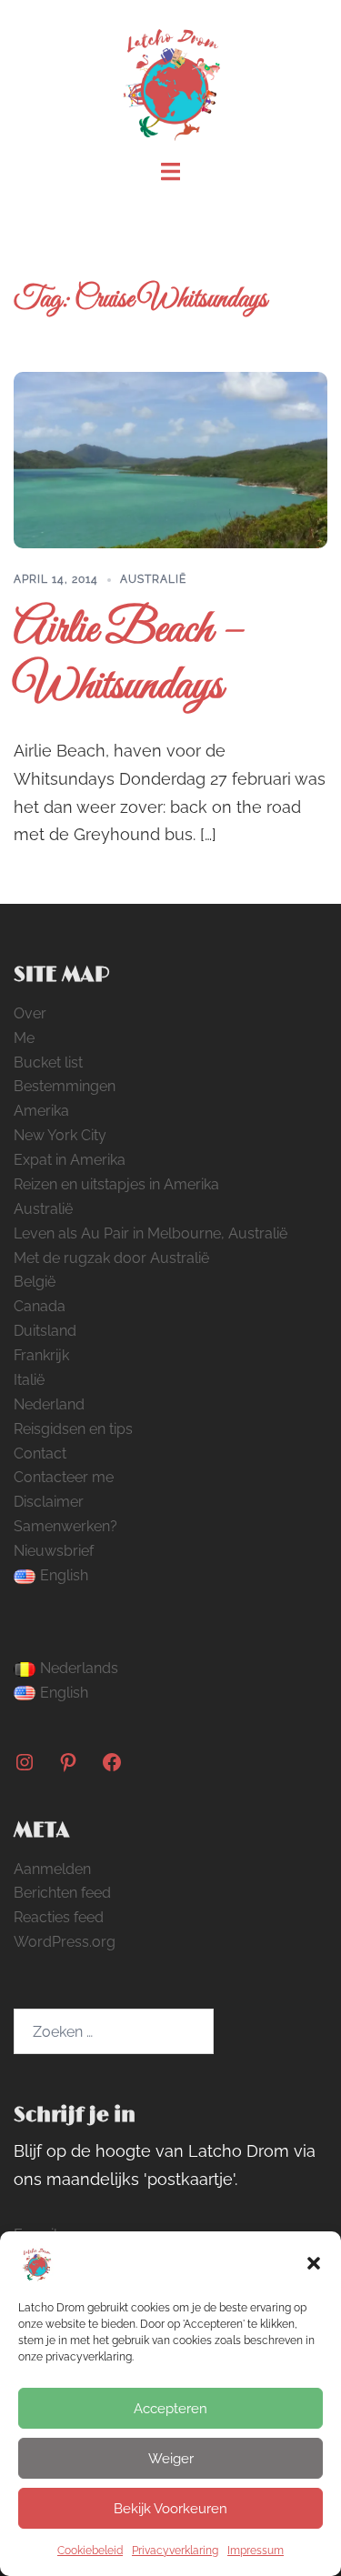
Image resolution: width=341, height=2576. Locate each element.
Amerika (41, 1111)
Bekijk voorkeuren (170, 2509)
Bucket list (48, 1062)
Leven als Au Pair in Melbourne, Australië (150, 1233)
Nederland (49, 1404)
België (35, 1282)
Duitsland (45, 1331)
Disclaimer (49, 1502)
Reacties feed (59, 1917)
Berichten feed (62, 1893)
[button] (314, 2263)
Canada (40, 1306)
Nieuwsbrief (54, 1551)
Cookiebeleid (90, 2551)
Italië (29, 1380)
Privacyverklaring (175, 2551)
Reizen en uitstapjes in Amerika (116, 1184)
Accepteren (170, 2409)
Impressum (256, 2551)
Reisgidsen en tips (73, 1429)
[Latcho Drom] (170, 79)
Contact (40, 1453)
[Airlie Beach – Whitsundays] (170, 460)
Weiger (171, 2459)
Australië (153, 579)
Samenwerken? (65, 1526)
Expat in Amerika (70, 1160)
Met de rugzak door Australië (111, 1258)
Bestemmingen (65, 1086)
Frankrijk (41, 1355)
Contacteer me (64, 1477)
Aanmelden (52, 1869)
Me (24, 1038)
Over (30, 1013)
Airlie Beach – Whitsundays (129, 659)
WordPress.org (65, 1942)
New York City (60, 1135)
